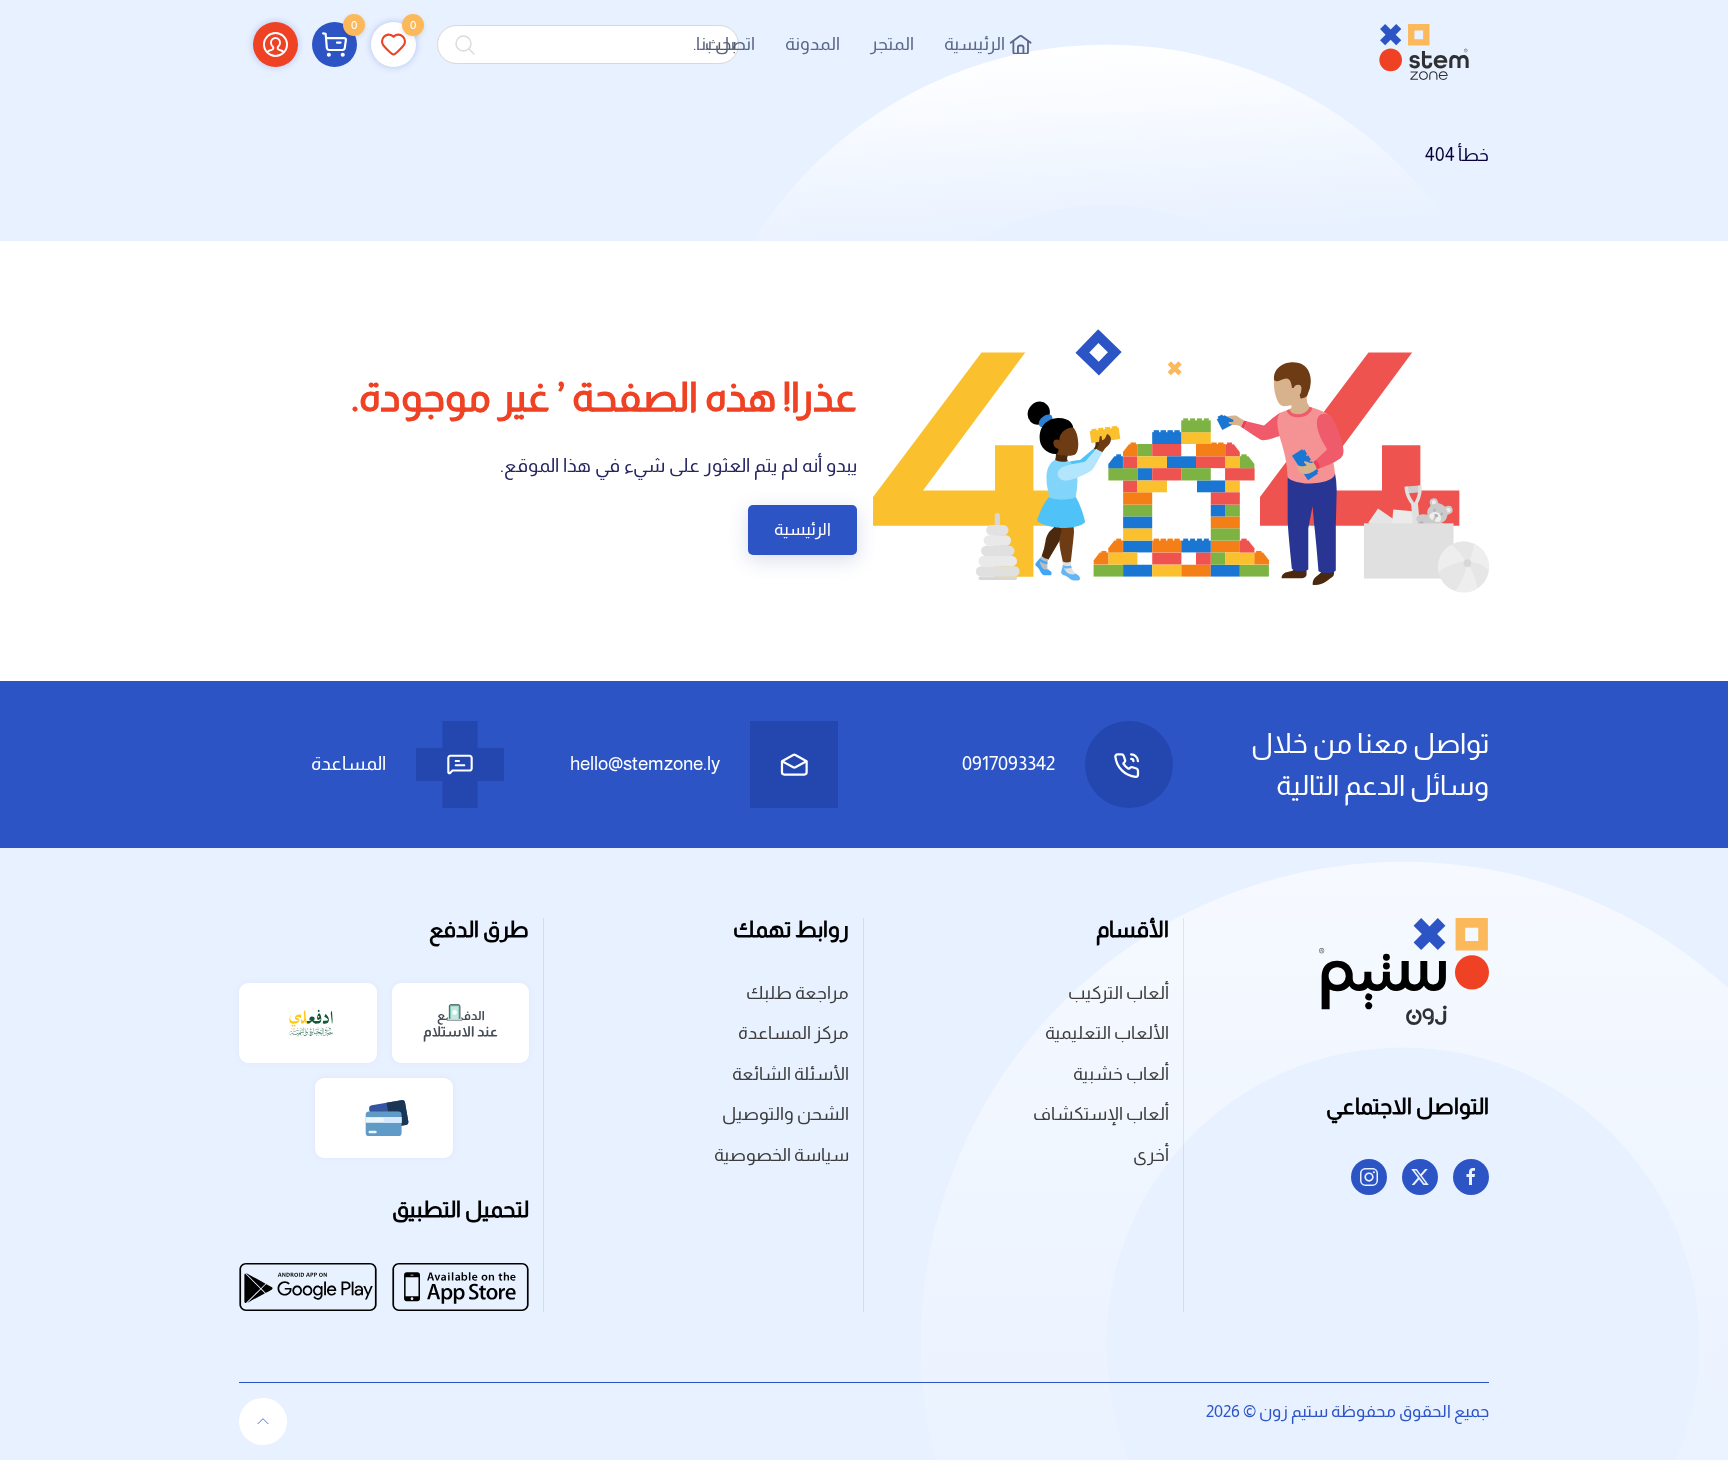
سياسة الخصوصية (781, 1155)
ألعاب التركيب (1118, 993)
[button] (334, 44)
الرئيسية (974, 44)
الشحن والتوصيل (785, 1114)
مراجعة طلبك (797, 993)
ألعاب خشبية (1121, 1074)
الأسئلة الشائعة (790, 1074)
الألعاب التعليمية (1107, 1033)
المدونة (812, 44)
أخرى (1151, 1155)
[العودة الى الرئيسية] (1424, 44)
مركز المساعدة (793, 1033)
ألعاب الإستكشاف (1101, 1114)
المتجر (892, 44)
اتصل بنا (725, 44)
